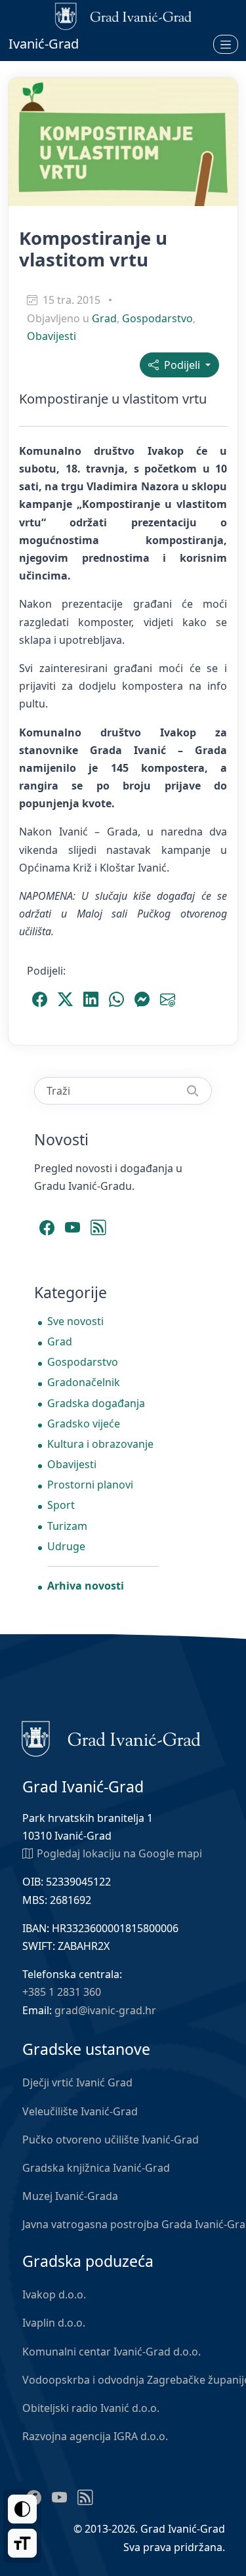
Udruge (66, 1546)
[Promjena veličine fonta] (22, 2543)
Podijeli (181, 365)
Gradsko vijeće (84, 1424)
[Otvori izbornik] (226, 44)
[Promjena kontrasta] (22, 2509)
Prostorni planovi (90, 1485)
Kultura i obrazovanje (100, 1444)
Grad (104, 318)
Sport (61, 1505)
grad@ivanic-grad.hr (105, 2010)
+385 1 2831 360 (62, 1992)
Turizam (67, 1526)
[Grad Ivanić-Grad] (111, 1738)
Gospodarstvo (157, 318)
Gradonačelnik (84, 1382)
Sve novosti (75, 1321)
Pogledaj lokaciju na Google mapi (119, 1853)
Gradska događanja (96, 1403)
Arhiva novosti (86, 1586)
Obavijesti (51, 336)
